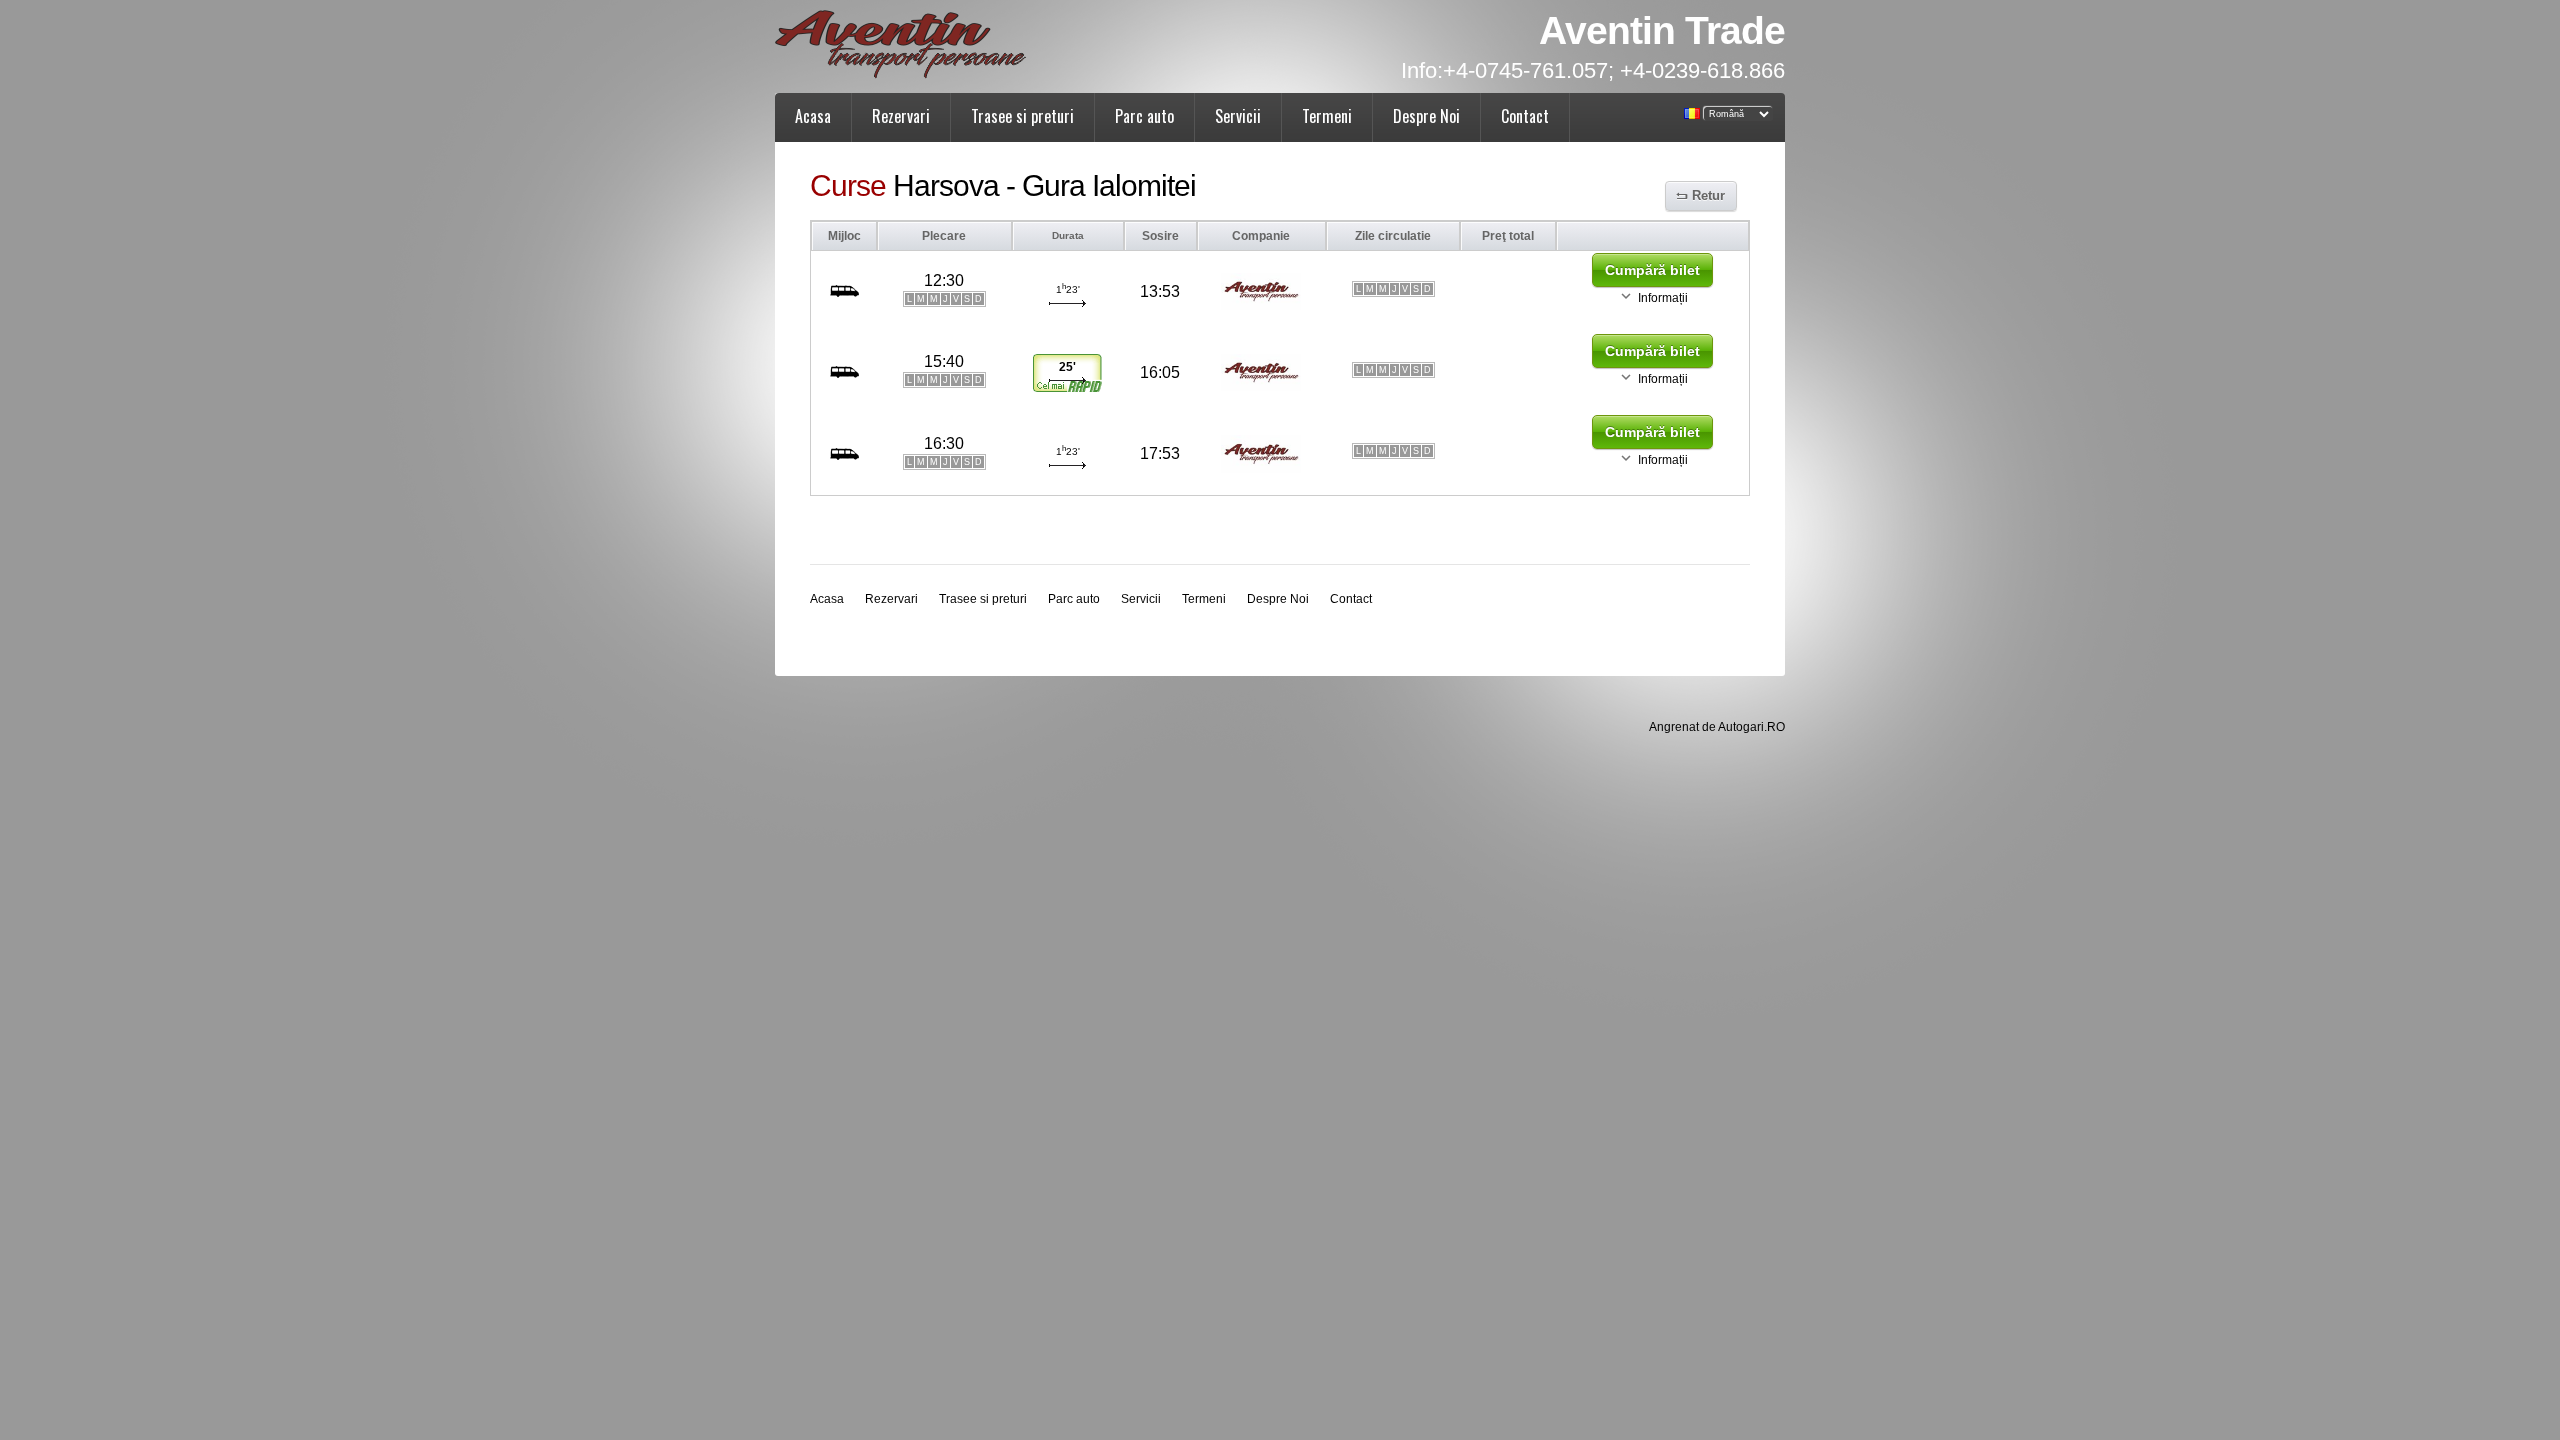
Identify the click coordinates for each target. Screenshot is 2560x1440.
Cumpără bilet (1652, 270)
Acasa (813, 116)
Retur (1708, 195)
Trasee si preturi (1022, 116)
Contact (1525, 116)
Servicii (1238, 116)
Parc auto (1144, 116)
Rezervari (901, 116)
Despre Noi (1426, 116)
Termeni (1327, 116)
